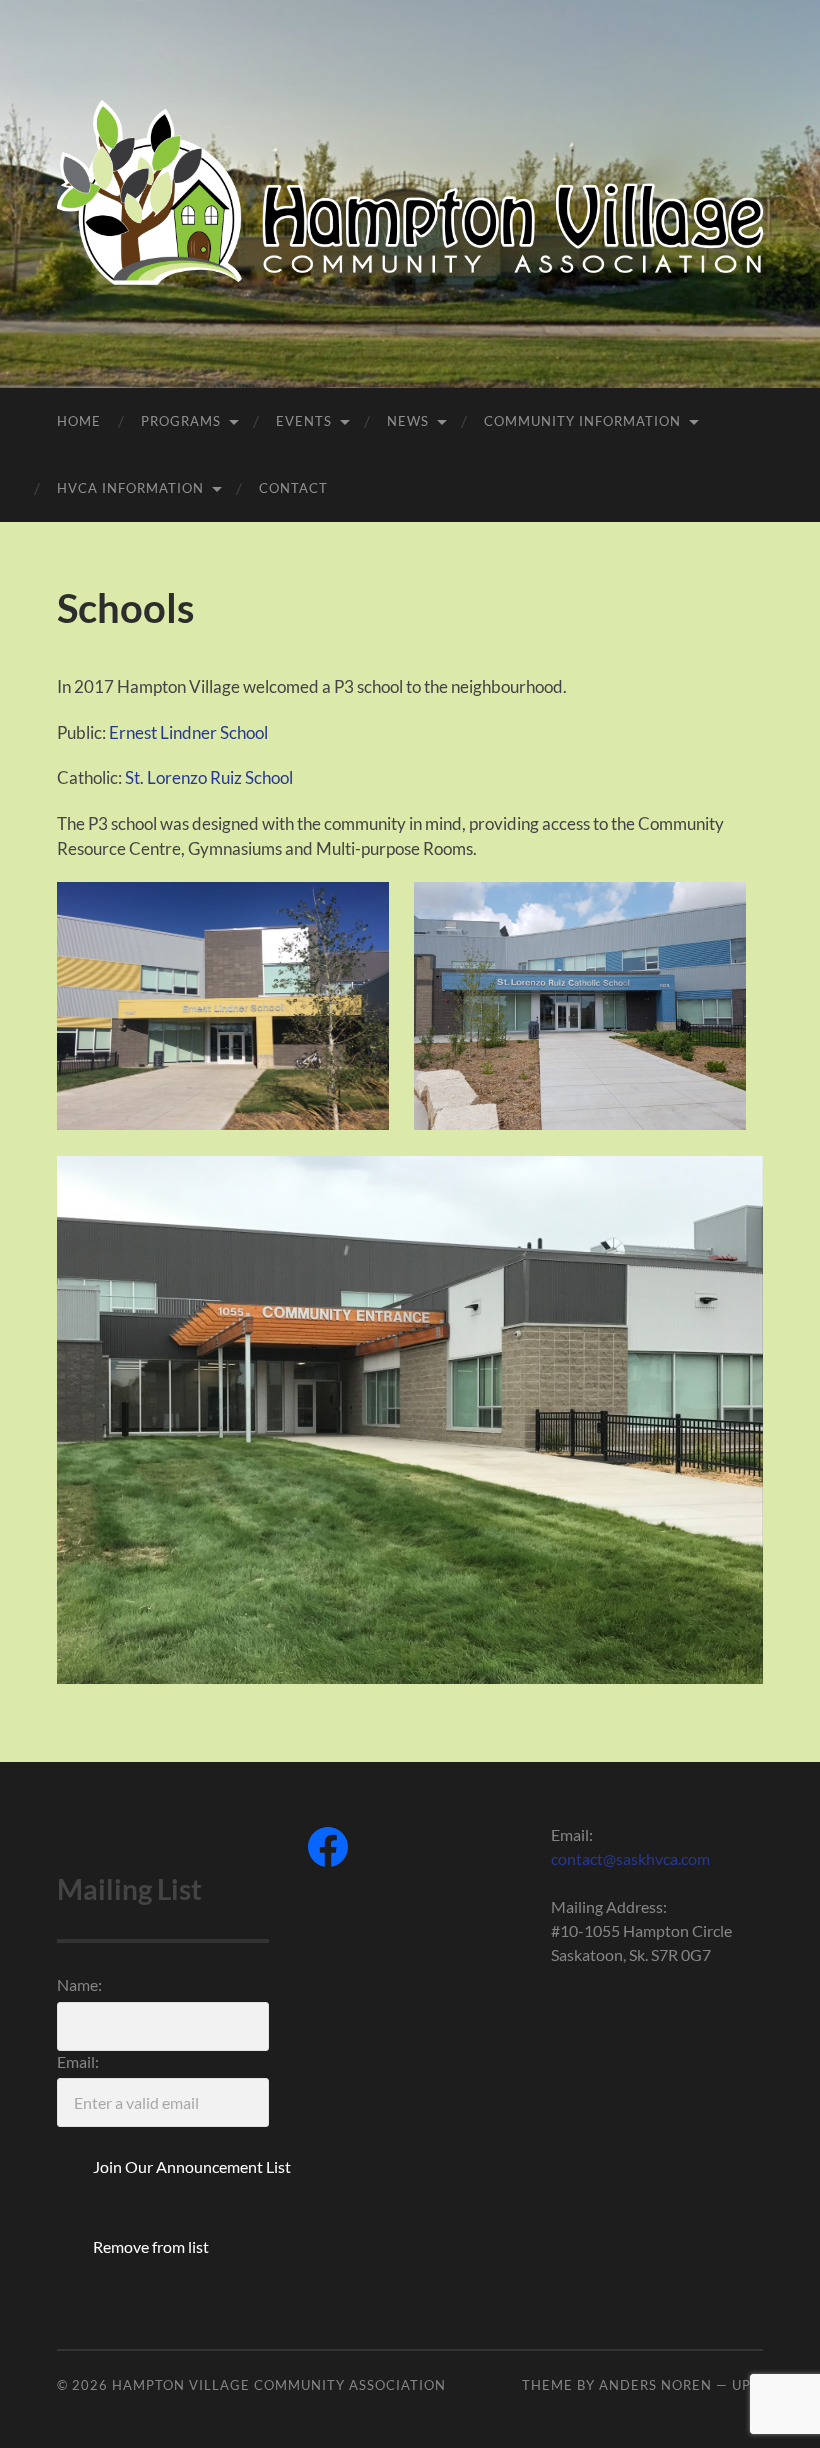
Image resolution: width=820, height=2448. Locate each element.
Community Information (582, 421)
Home (79, 421)
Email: (78, 2061)
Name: (79, 1984)
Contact (293, 488)
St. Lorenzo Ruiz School (209, 777)
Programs (181, 421)
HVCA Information (130, 488)
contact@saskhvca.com (630, 1858)
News (408, 421)
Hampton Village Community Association (279, 2385)
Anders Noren (655, 2385)
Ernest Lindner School (188, 732)
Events (304, 421)
